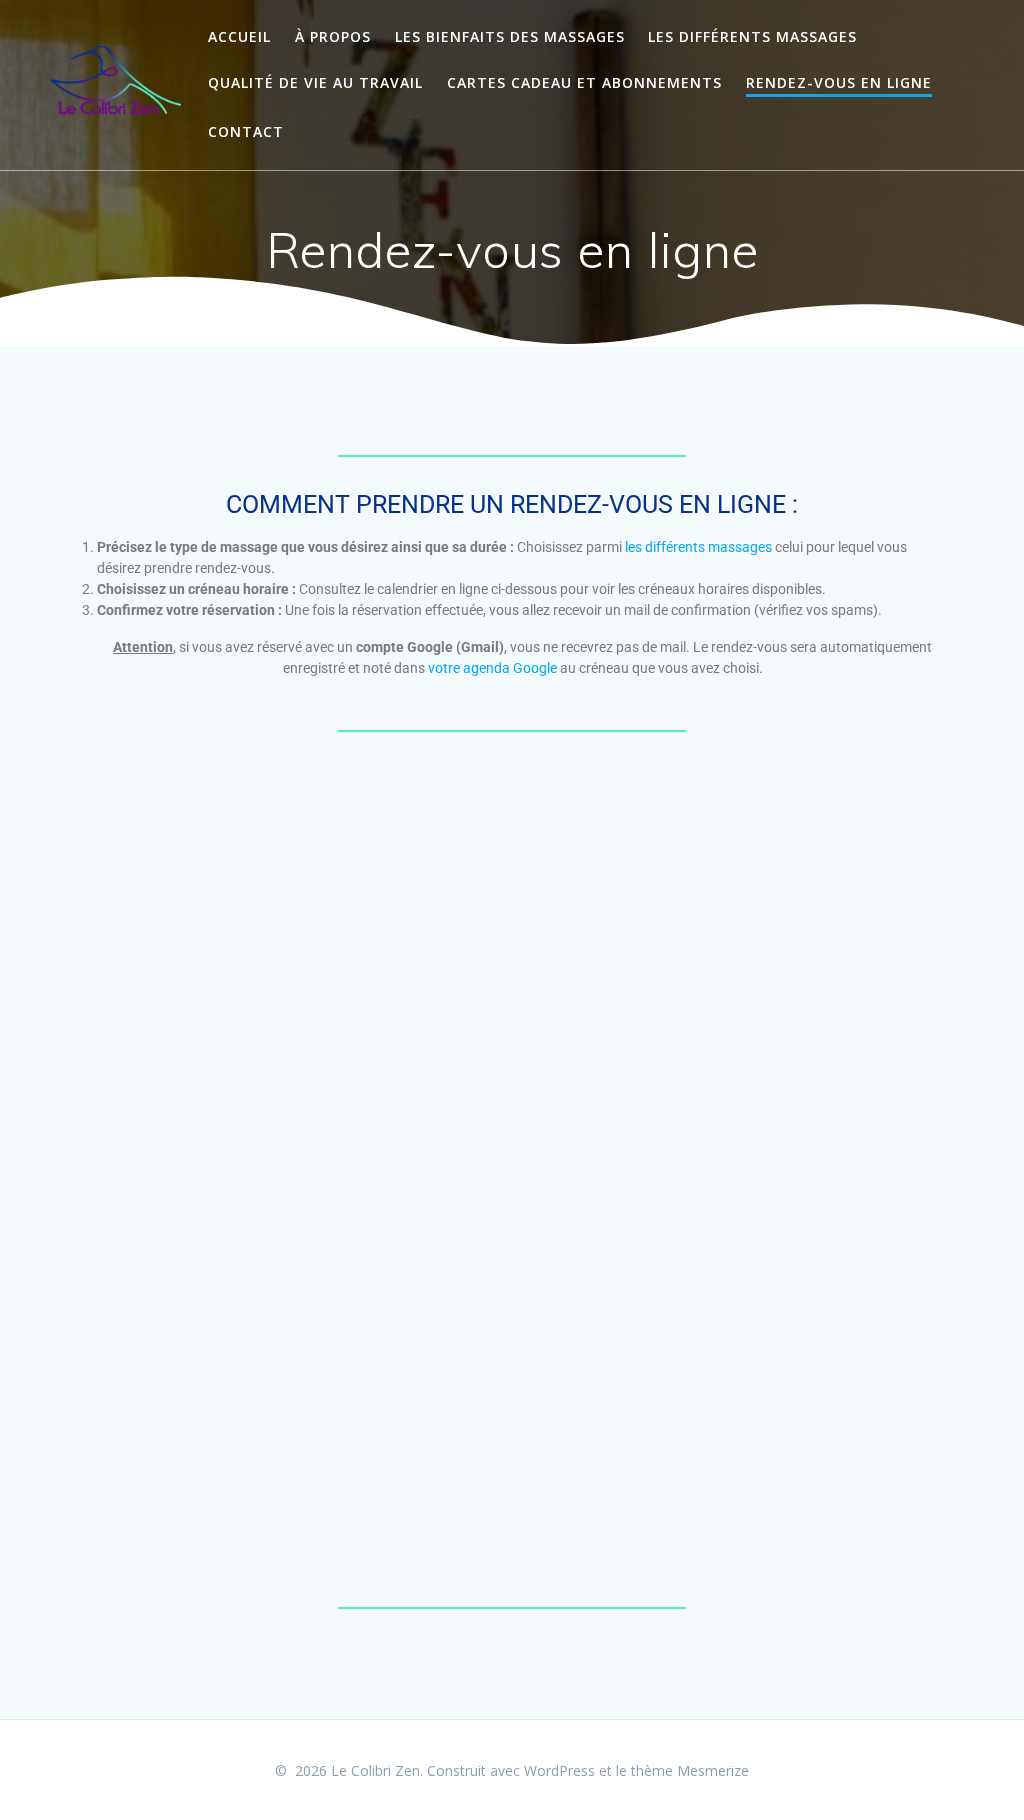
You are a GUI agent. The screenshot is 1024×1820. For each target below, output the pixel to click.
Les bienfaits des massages (510, 36)
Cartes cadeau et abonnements (584, 82)
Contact (246, 131)
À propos (333, 36)
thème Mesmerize (690, 1770)
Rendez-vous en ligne (839, 82)
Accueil (239, 36)
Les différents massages (752, 36)
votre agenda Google (492, 668)
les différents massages (698, 547)
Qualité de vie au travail (315, 82)
